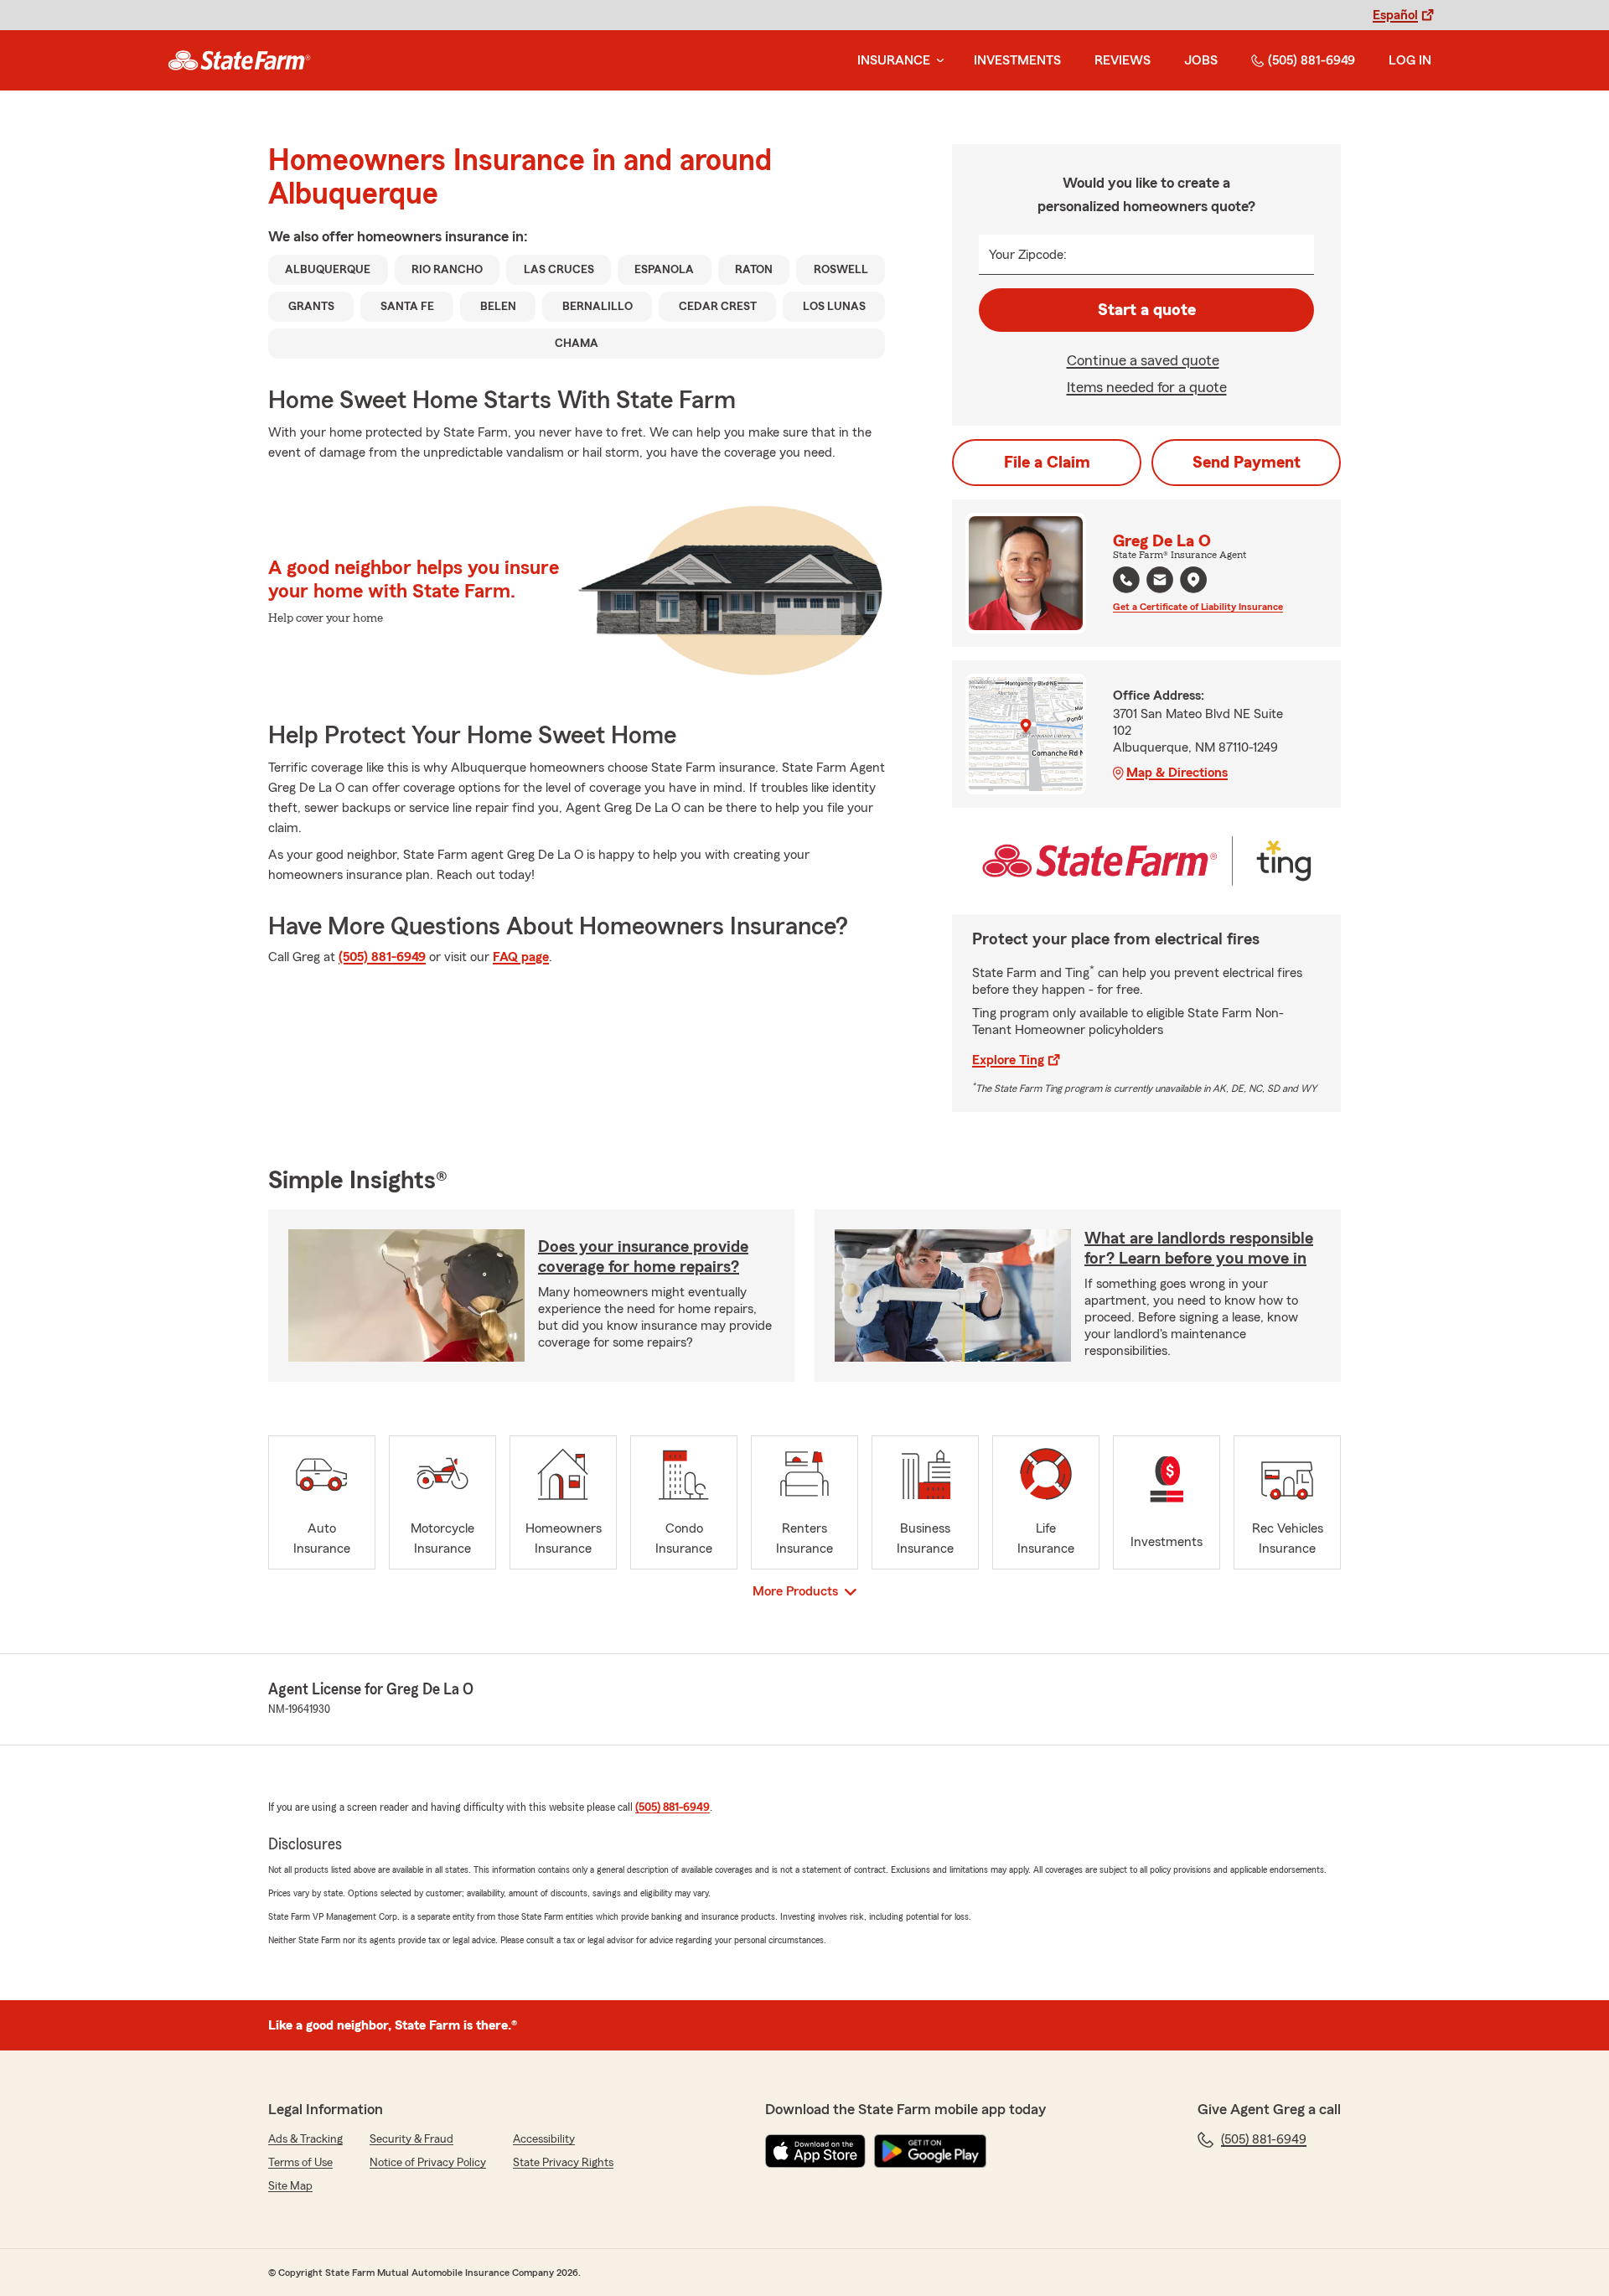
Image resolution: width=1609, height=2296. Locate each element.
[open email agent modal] (1160, 582)
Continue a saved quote (1143, 360)
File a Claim (1047, 463)
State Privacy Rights (563, 2163)
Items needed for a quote (1147, 387)
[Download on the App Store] (815, 2151)
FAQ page (521, 957)
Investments (1017, 60)
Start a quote (1147, 310)
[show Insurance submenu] (937, 61)
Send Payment (1247, 463)
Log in (1410, 60)
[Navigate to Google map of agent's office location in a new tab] (1193, 580)
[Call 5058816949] (1126, 580)
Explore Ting (1008, 1060)
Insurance (894, 60)
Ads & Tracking (305, 2139)
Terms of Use (300, 2163)
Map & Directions (1177, 773)
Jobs (1201, 60)
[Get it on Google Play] (930, 2151)
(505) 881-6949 (1312, 60)
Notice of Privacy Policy (428, 2163)
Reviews (1123, 60)
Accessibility (544, 2139)
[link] (239, 60)
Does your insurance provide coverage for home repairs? (643, 1257)
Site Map (290, 2186)
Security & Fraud (411, 2139)
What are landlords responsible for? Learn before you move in (1199, 1249)
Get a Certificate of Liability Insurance (1198, 607)
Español (1395, 15)
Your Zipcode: (1028, 255)
